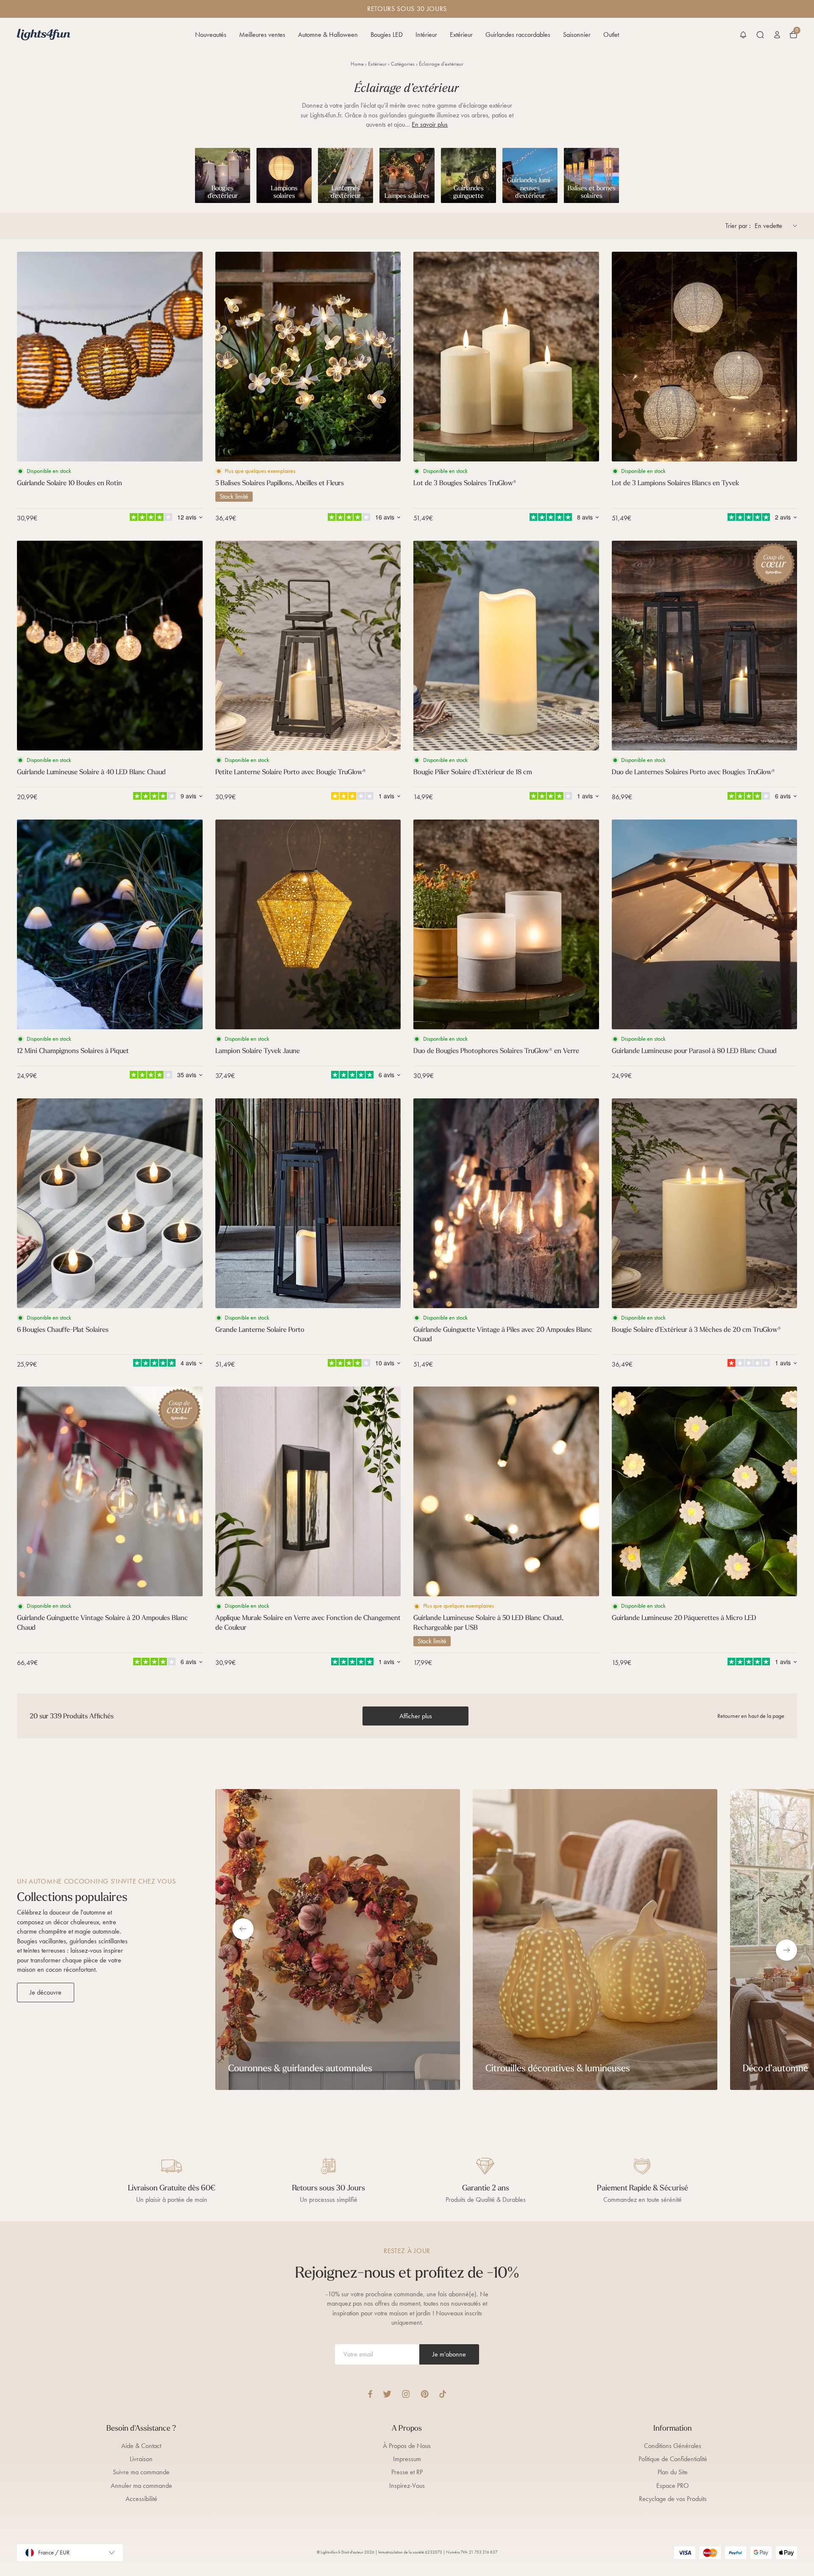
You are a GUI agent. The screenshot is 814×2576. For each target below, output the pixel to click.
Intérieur (426, 35)
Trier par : (738, 226)
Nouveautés (211, 35)
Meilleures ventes (262, 35)
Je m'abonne (449, 2354)
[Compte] (777, 35)
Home (357, 64)
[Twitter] (387, 2394)
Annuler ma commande (141, 2486)
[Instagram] (406, 2394)
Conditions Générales (673, 2446)
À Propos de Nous (407, 2446)
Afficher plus (416, 1716)
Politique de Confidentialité (673, 2459)
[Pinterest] (425, 2394)
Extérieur (461, 35)
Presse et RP (407, 2472)
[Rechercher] (760, 35)
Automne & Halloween (328, 35)
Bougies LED (387, 35)
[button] (743, 35)
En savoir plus (430, 124)
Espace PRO (673, 2486)
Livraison (141, 2459)
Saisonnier (577, 35)
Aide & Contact (141, 2446)
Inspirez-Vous (407, 2486)
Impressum (407, 2459)
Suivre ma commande (141, 2472)
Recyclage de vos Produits (673, 2499)
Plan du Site (673, 2472)
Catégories (403, 64)
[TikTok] (443, 2394)
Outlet (611, 35)
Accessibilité (141, 2499)
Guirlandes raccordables (518, 35)
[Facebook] (370, 2394)
